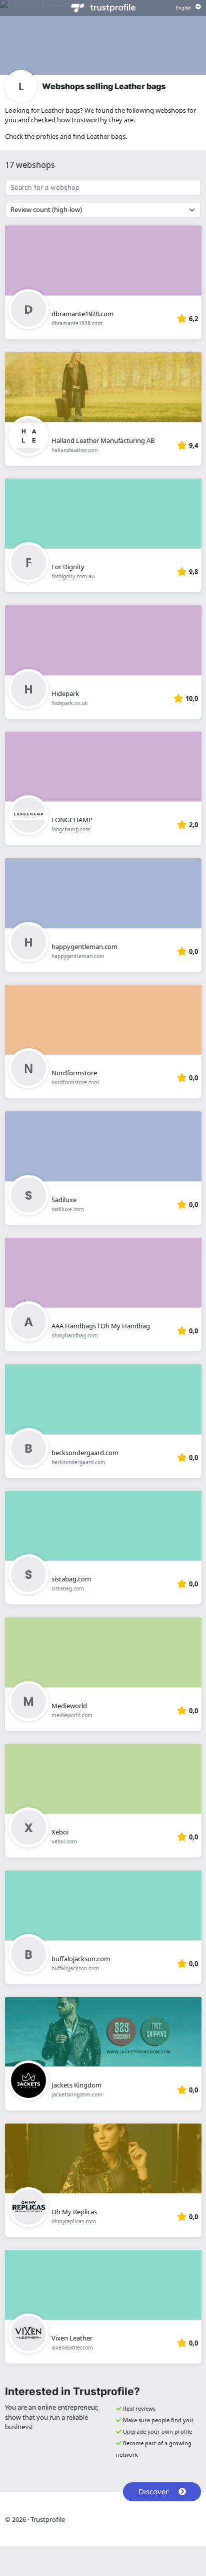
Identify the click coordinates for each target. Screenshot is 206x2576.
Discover (153, 2491)
